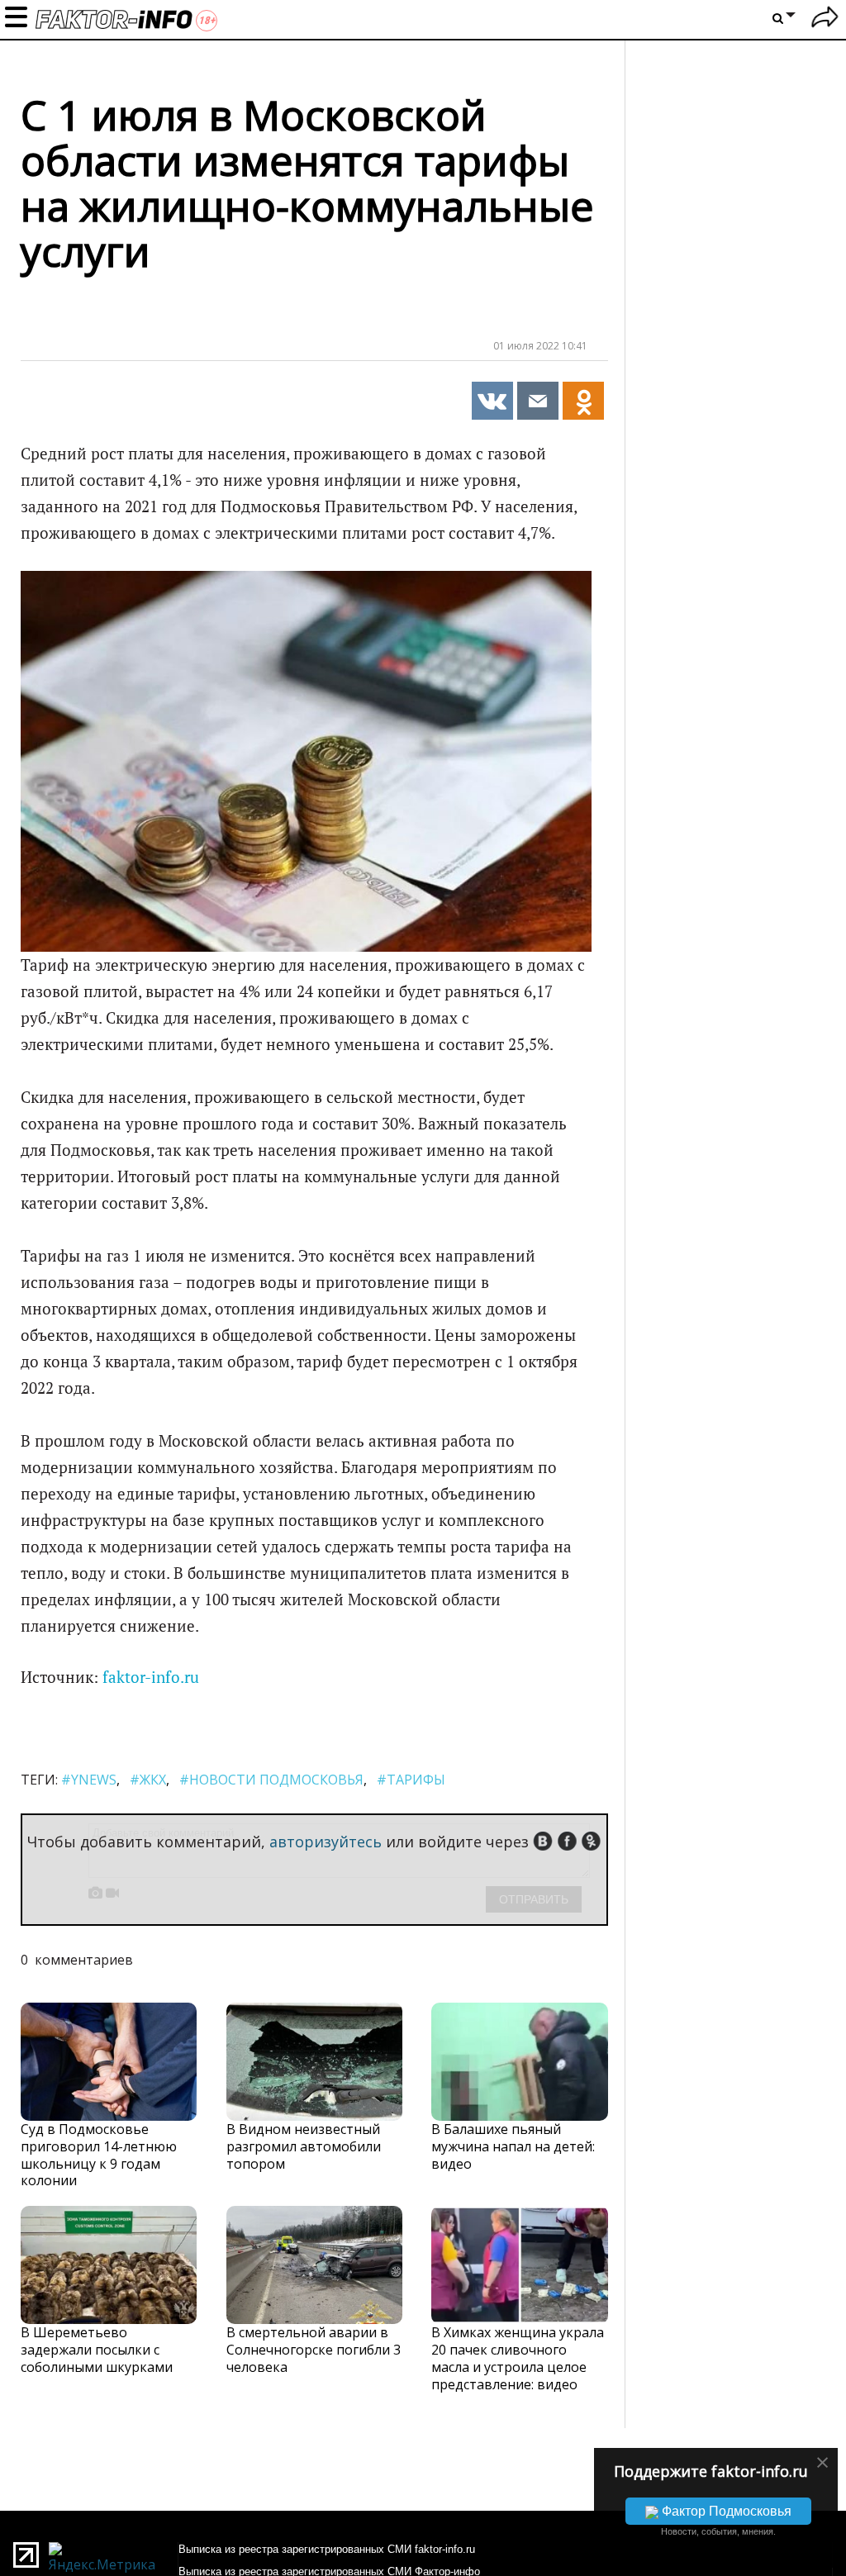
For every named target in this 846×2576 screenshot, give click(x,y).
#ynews (89, 1780)
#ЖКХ (148, 1780)
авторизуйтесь (326, 1842)
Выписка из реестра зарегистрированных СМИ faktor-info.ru (327, 2549)
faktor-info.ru (151, 1677)
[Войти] (825, 19)
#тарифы (411, 1780)
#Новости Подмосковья (271, 1780)
